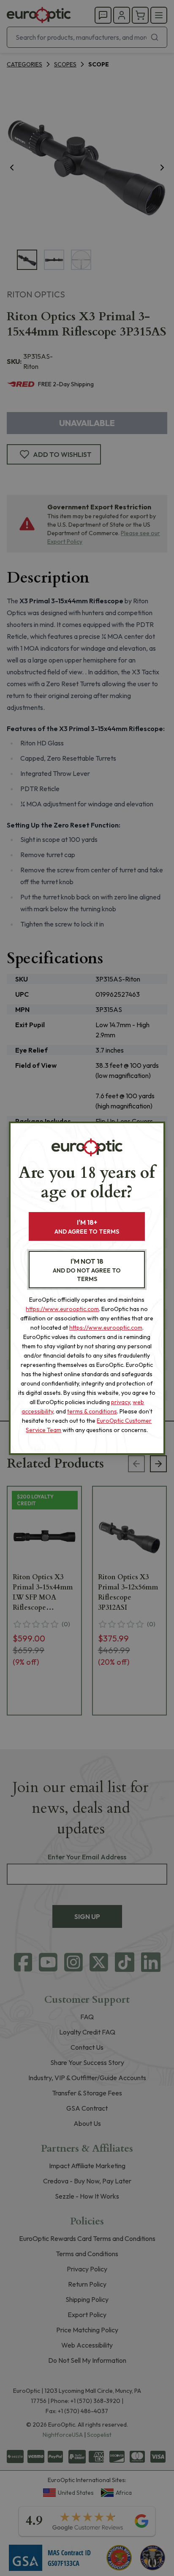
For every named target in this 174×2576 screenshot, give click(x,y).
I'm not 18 (87, 1270)
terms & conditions (92, 1411)
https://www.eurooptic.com (62, 1309)
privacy (121, 1402)
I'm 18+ (87, 1227)
